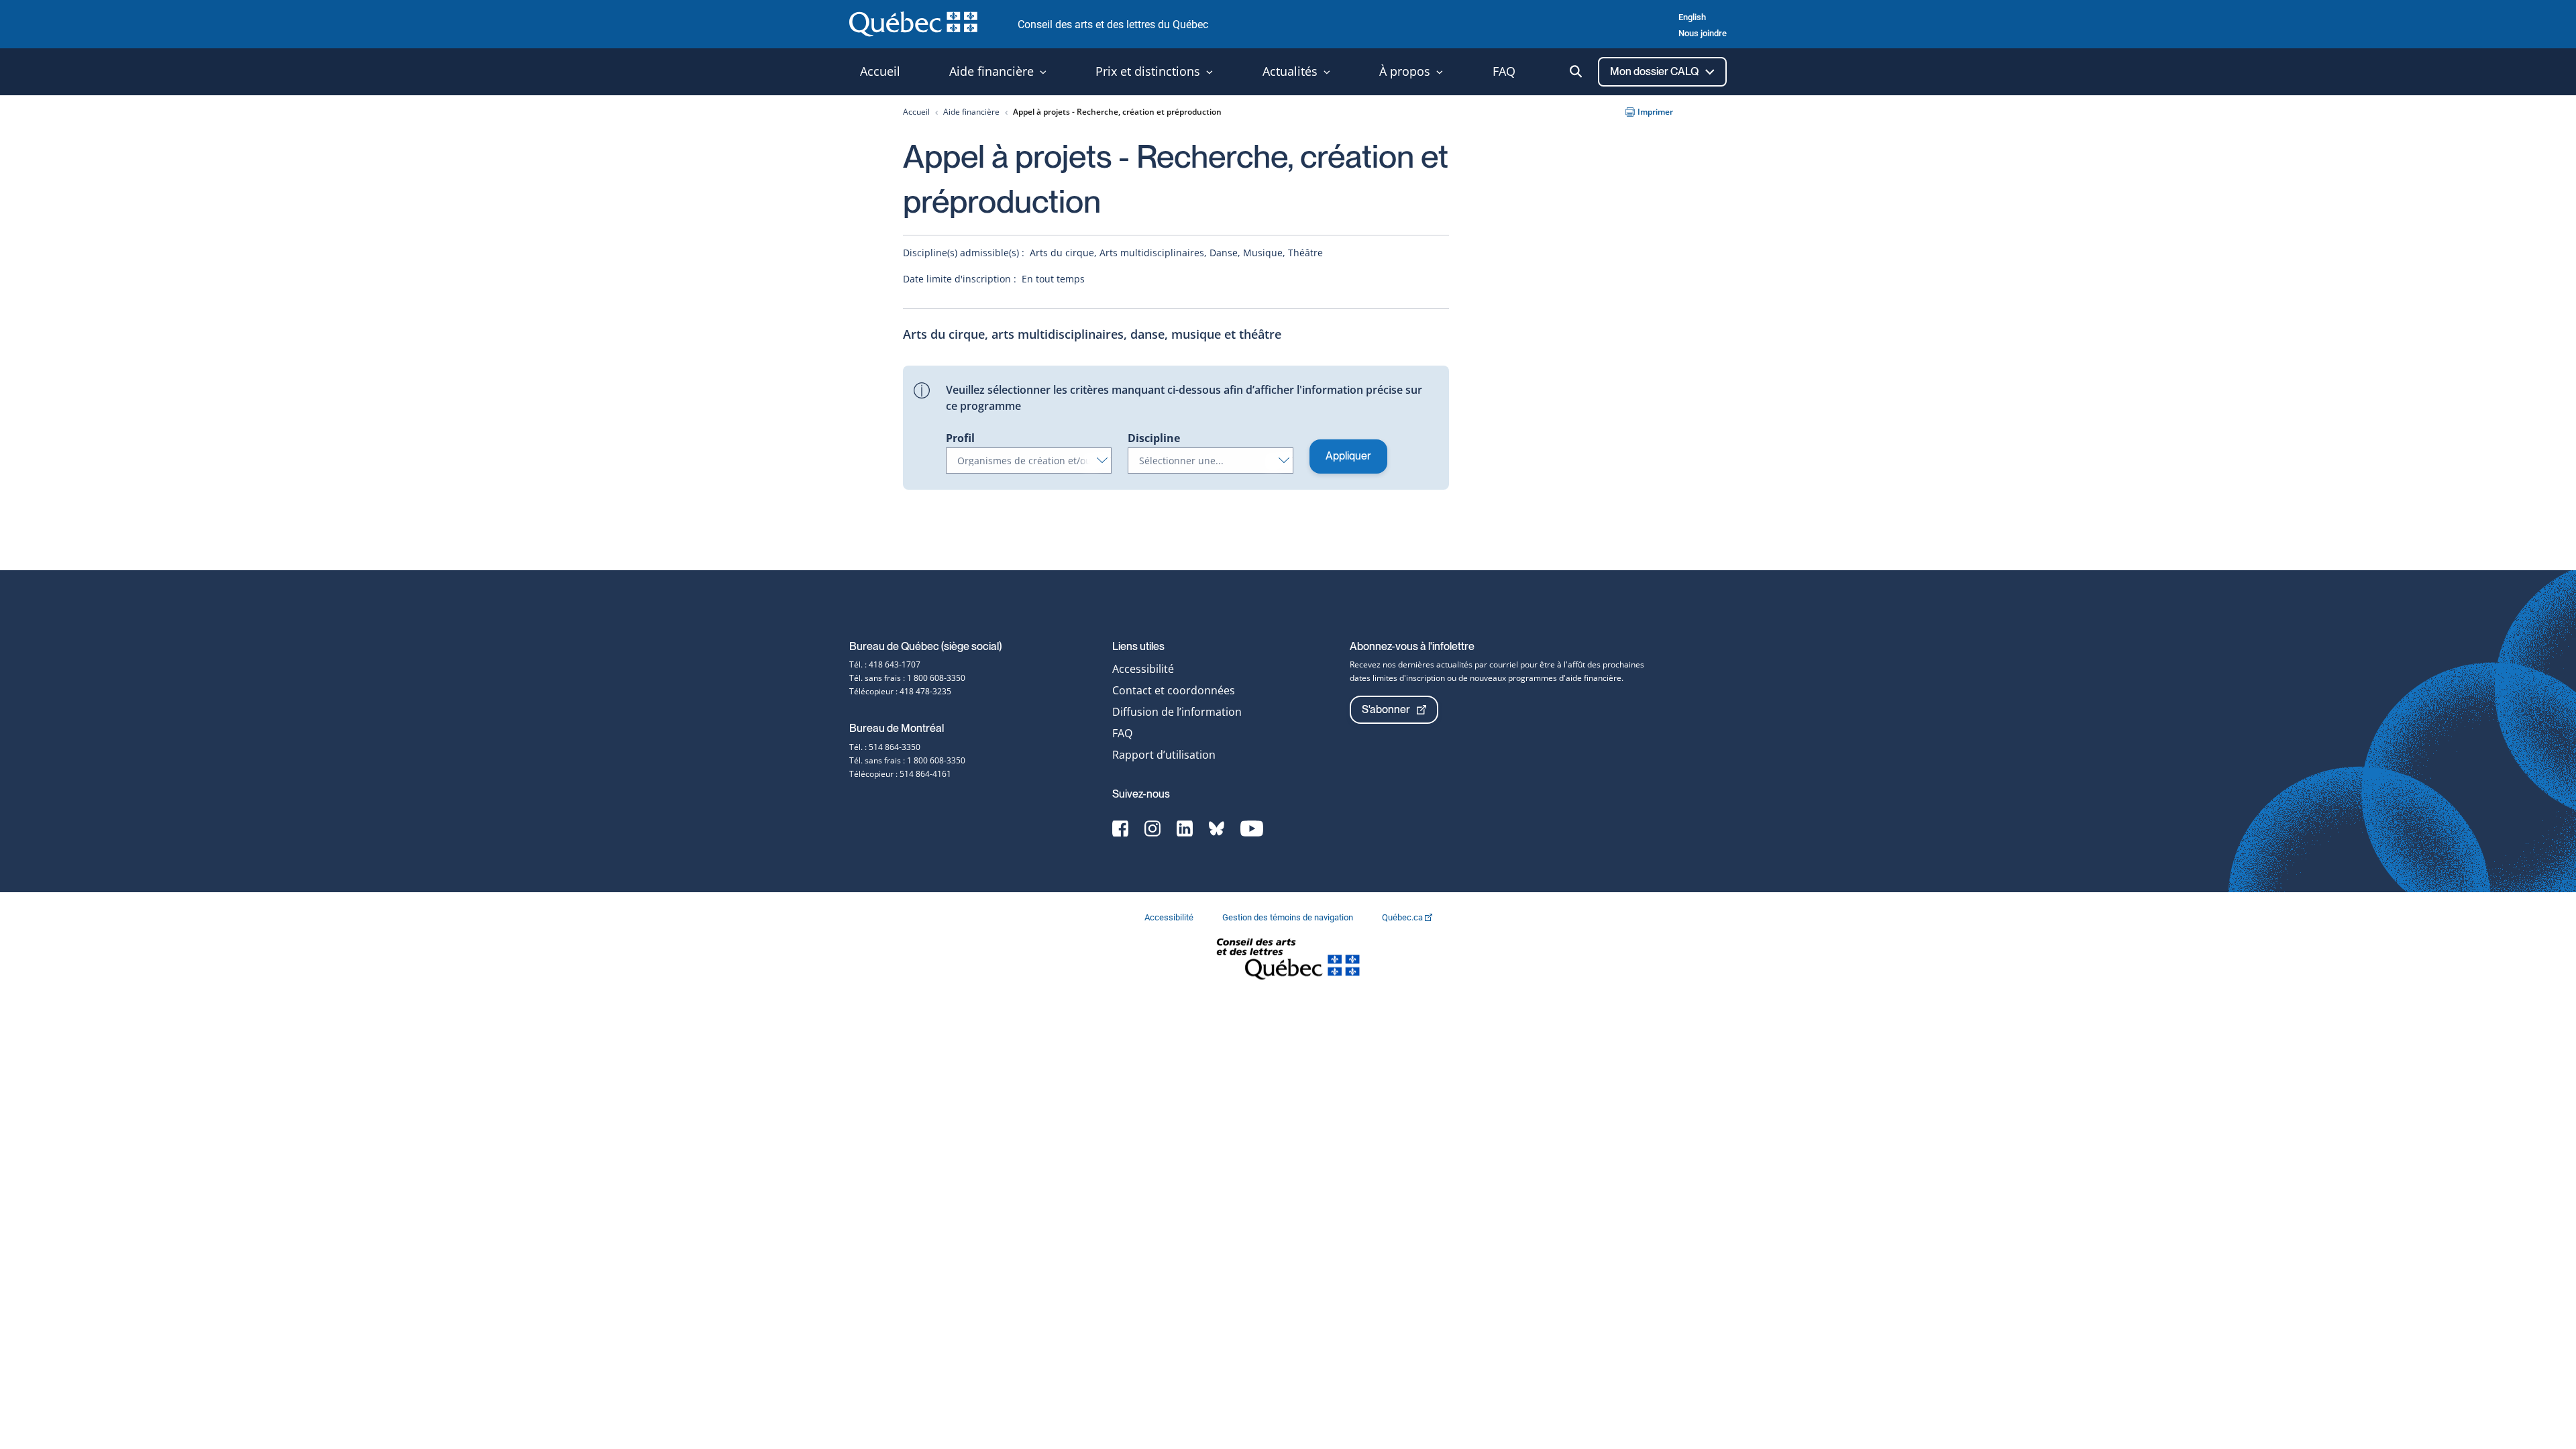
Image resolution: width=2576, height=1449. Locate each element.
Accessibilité (1143, 669)
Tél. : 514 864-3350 (885, 747)
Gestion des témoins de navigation (1289, 917)
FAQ (1122, 733)
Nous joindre (1703, 33)
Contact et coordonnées (1174, 690)
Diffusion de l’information (1177, 712)
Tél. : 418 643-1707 (885, 664)
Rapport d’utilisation (1164, 755)
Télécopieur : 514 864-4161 (900, 774)
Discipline (1154, 438)
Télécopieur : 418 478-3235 (900, 691)
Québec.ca (1403, 917)
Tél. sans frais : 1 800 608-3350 (907, 678)
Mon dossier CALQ (1655, 71)
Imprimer (1655, 112)
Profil (960, 438)
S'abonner (1386, 709)
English (1692, 17)
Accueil (916, 112)
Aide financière (971, 112)
